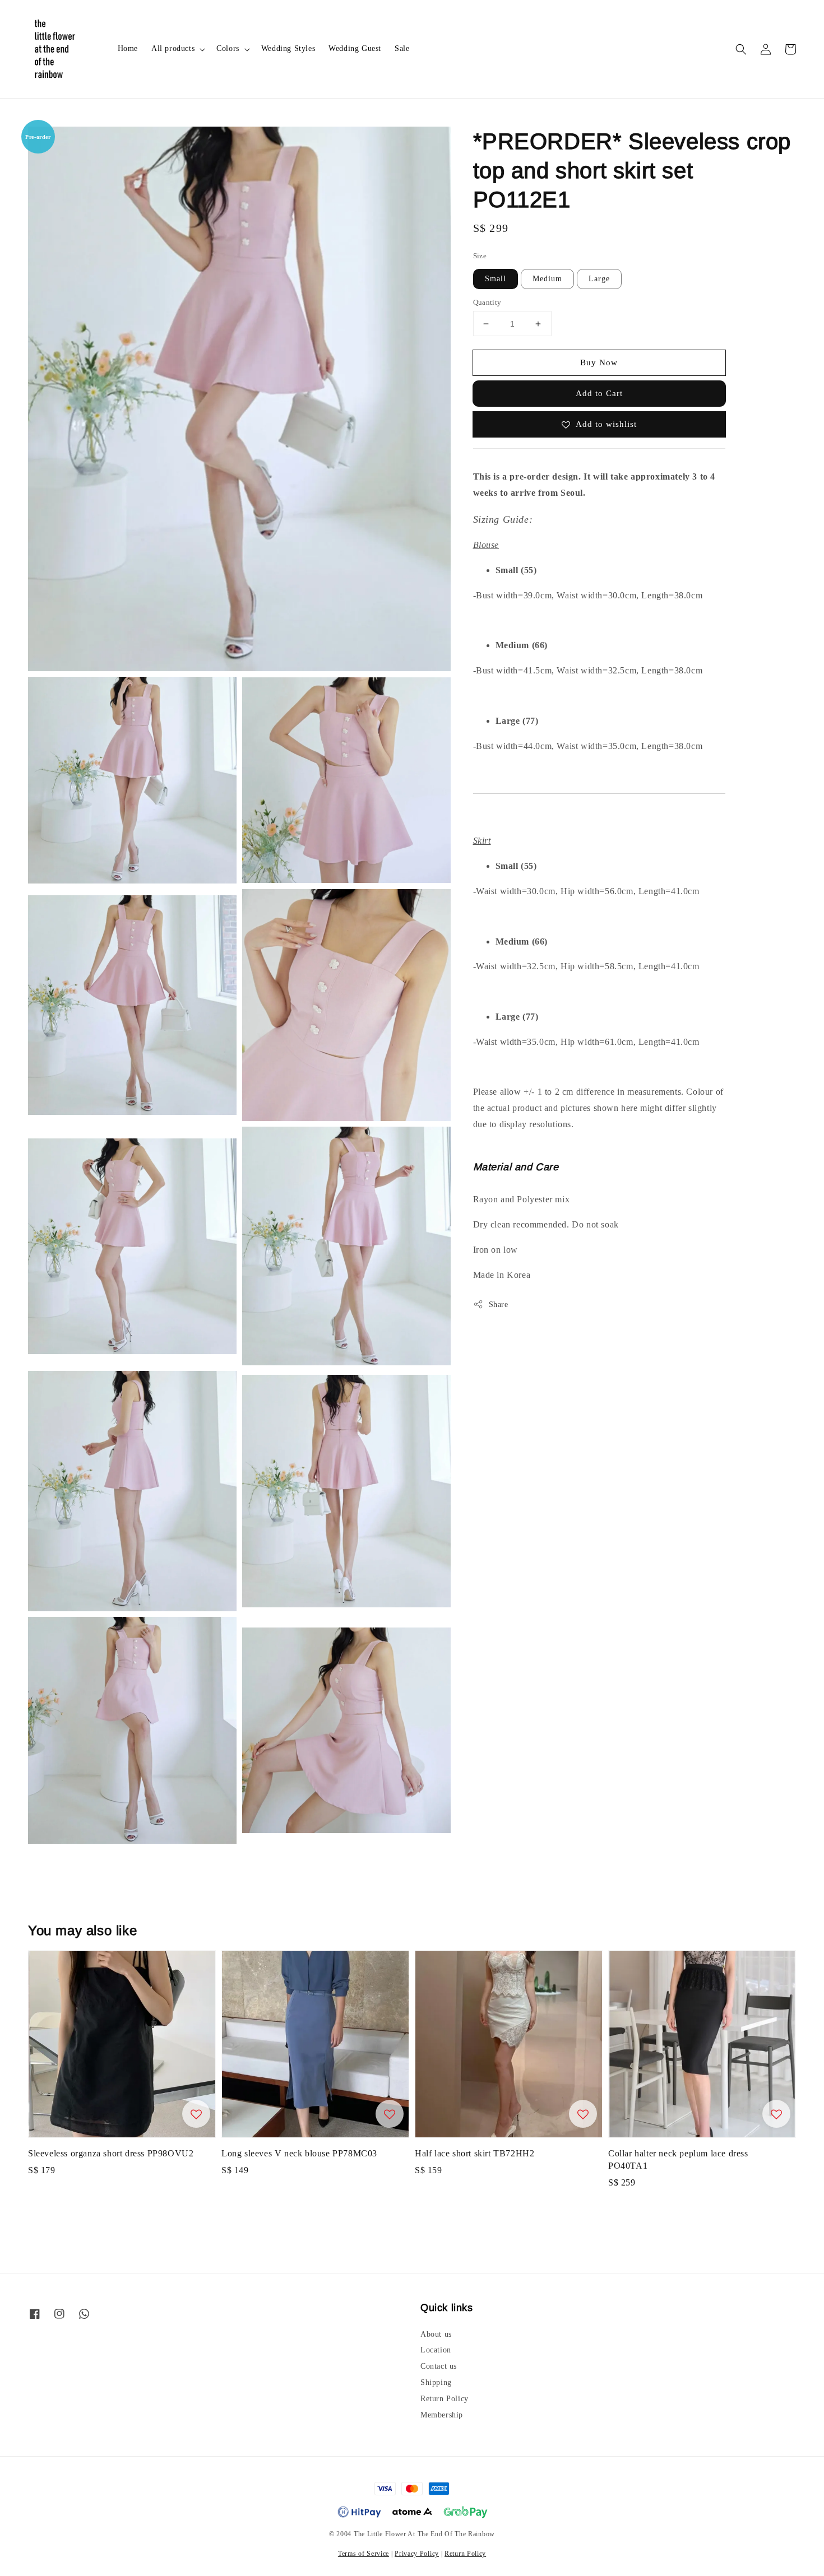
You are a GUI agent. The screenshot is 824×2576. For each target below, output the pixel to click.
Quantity (487, 302)
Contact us (439, 2366)
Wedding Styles (288, 48)
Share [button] (499, 1304)
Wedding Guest (355, 48)
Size (480, 256)
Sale (402, 48)
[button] (741, 49)
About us (436, 2334)
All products (173, 48)
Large (599, 279)
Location (436, 2350)
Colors (228, 48)
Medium (547, 279)
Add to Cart (599, 393)
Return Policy (445, 2399)
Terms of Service (364, 2554)
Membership (442, 2415)
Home (128, 48)
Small (496, 279)
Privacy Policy (417, 2554)
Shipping (436, 2382)
